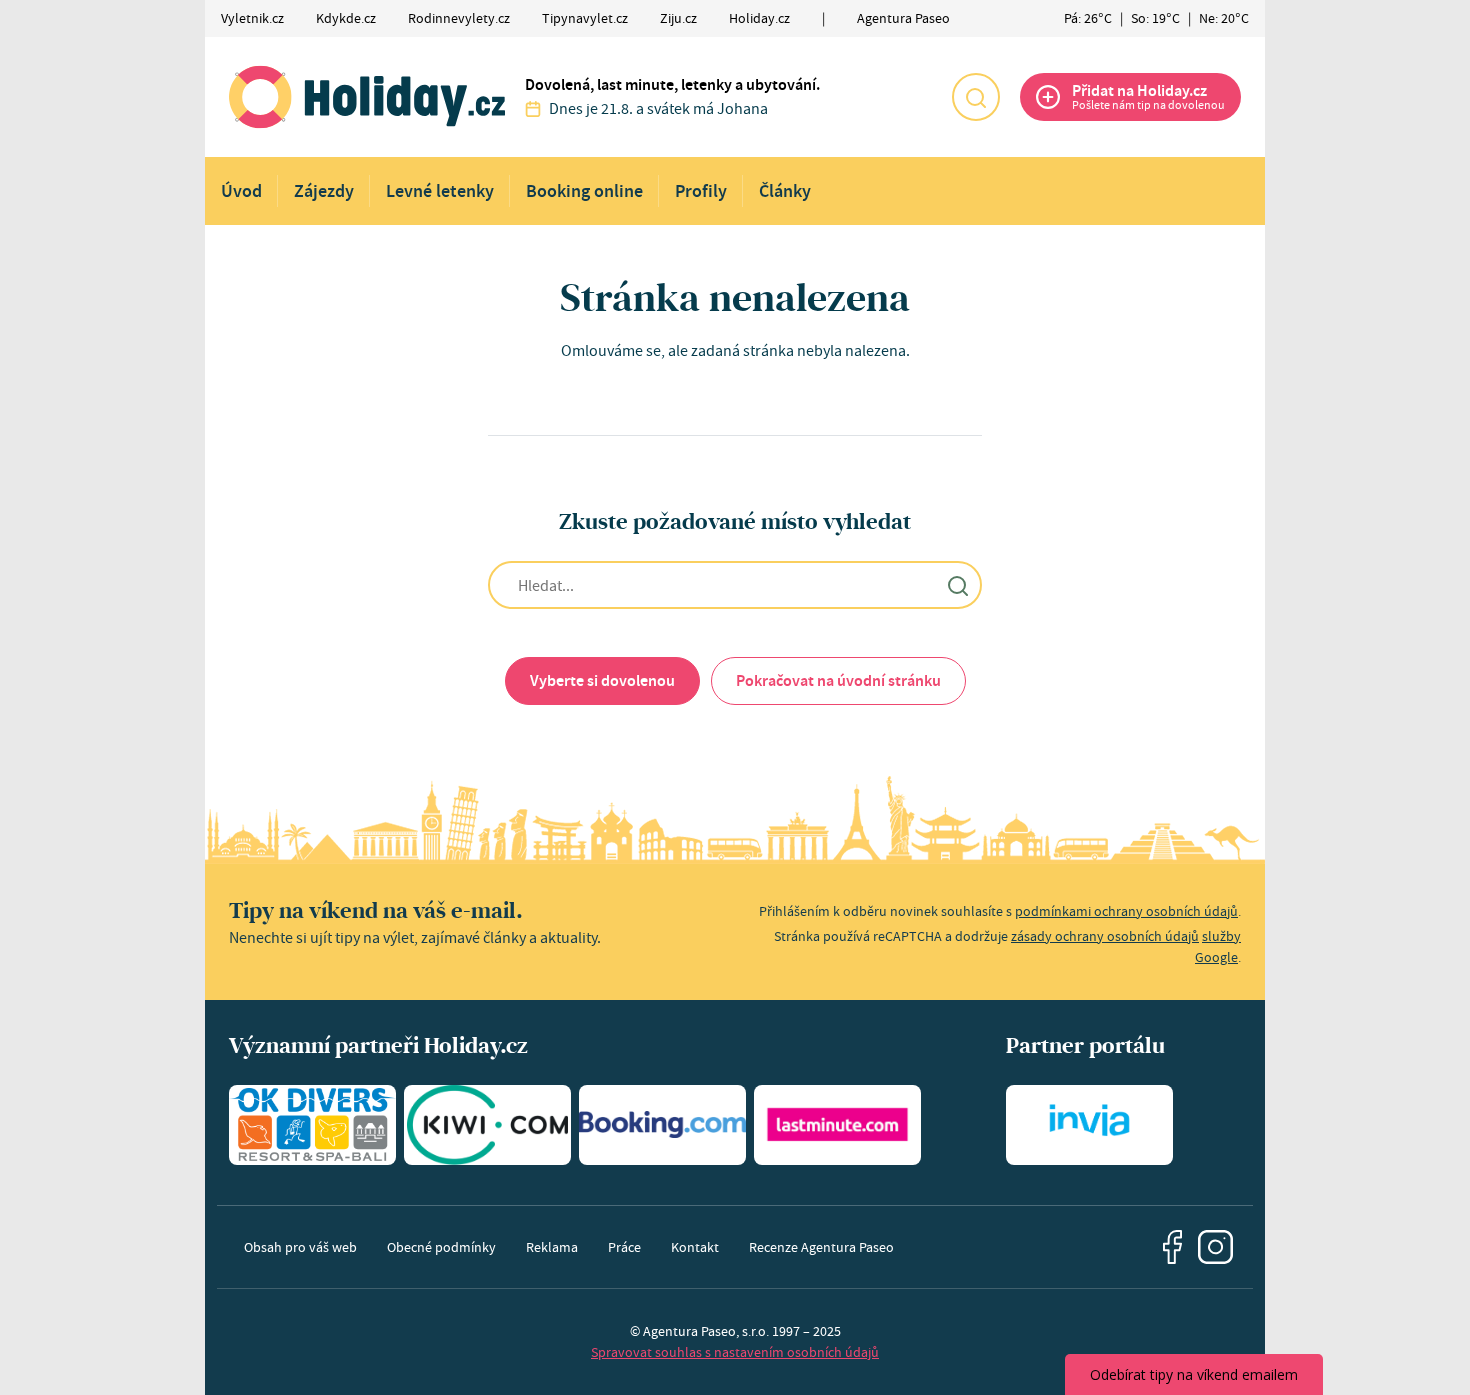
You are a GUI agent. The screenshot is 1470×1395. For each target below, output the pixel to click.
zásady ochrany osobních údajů (1105, 936)
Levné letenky (440, 191)
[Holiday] (367, 97)
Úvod (241, 191)
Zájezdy (324, 191)
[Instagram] (1215, 1247)
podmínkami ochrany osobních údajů (1126, 911)
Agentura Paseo (903, 18)
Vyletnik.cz (252, 18)
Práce (624, 1247)
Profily (701, 191)
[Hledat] (976, 97)
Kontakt (695, 1247)
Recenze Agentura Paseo (821, 1247)
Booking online (584, 191)
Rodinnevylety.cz (459, 18)
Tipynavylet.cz (585, 18)
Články (785, 191)
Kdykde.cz (346, 18)
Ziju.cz (678, 18)
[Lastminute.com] (837, 1125)
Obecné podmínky (441, 1247)
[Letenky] (487, 1125)
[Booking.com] (662, 1125)
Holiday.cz (759, 18)
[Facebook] (1173, 1247)
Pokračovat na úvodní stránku (838, 680)
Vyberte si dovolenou (602, 680)
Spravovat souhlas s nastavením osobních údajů (735, 1352)
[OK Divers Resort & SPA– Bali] (312, 1125)
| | (1156, 18)
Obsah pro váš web (300, 1247)
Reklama (552, 1247)
